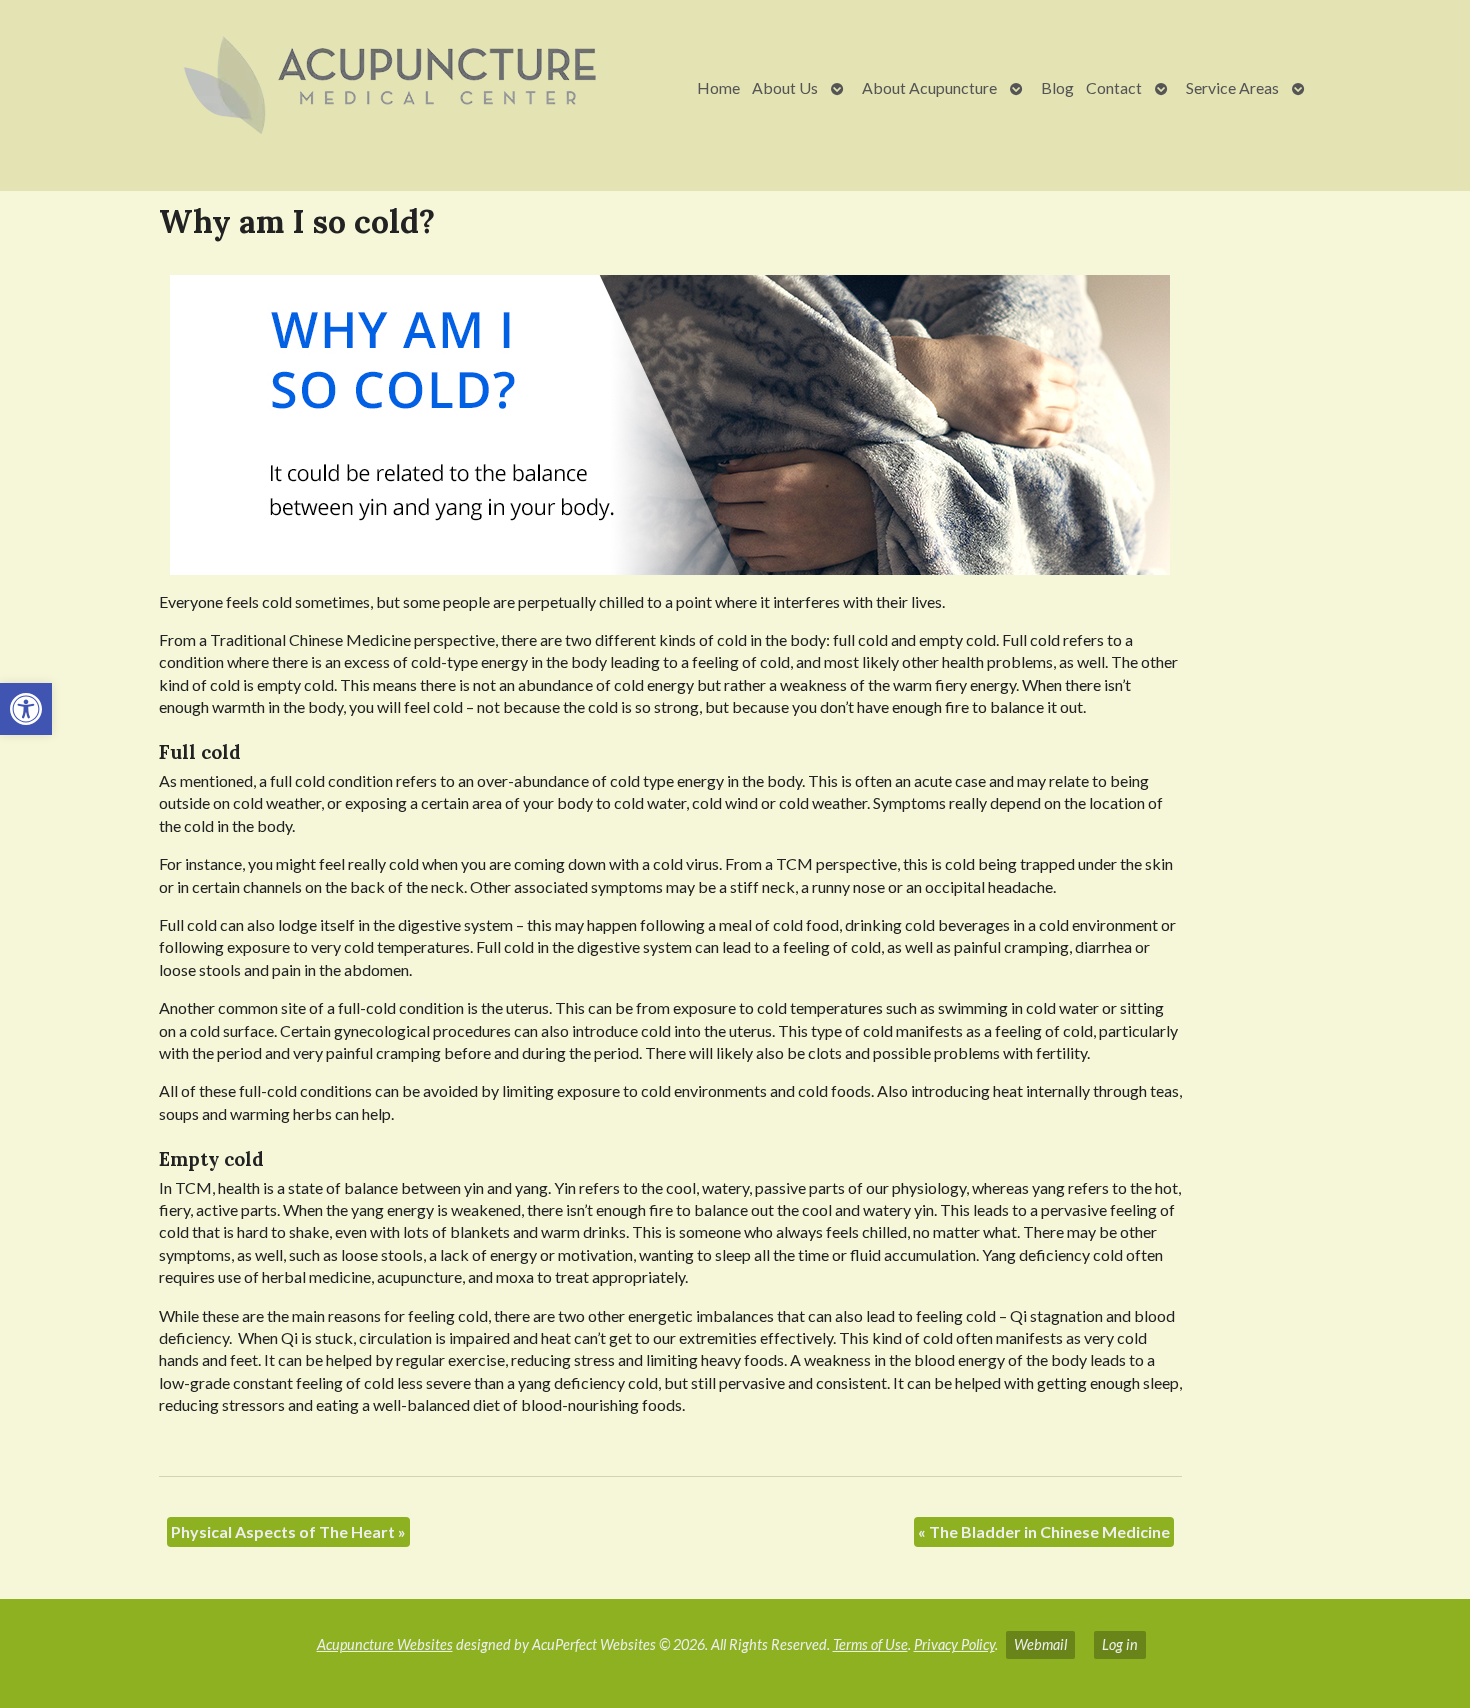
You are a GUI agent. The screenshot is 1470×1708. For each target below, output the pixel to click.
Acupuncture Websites (385, 1644)
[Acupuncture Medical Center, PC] (332, 87)
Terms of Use (870, 1644)
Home (718, 87)
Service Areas (1232, 87)
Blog (1057, 87)
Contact (1114, 87)
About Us (785, 87)
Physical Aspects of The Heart (288, 1531)
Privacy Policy (954, 1644)
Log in (1120, 1644)
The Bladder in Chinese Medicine (1044, 1531)
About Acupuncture (929, 87)
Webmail (1040, 1644)
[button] (26, 709)
